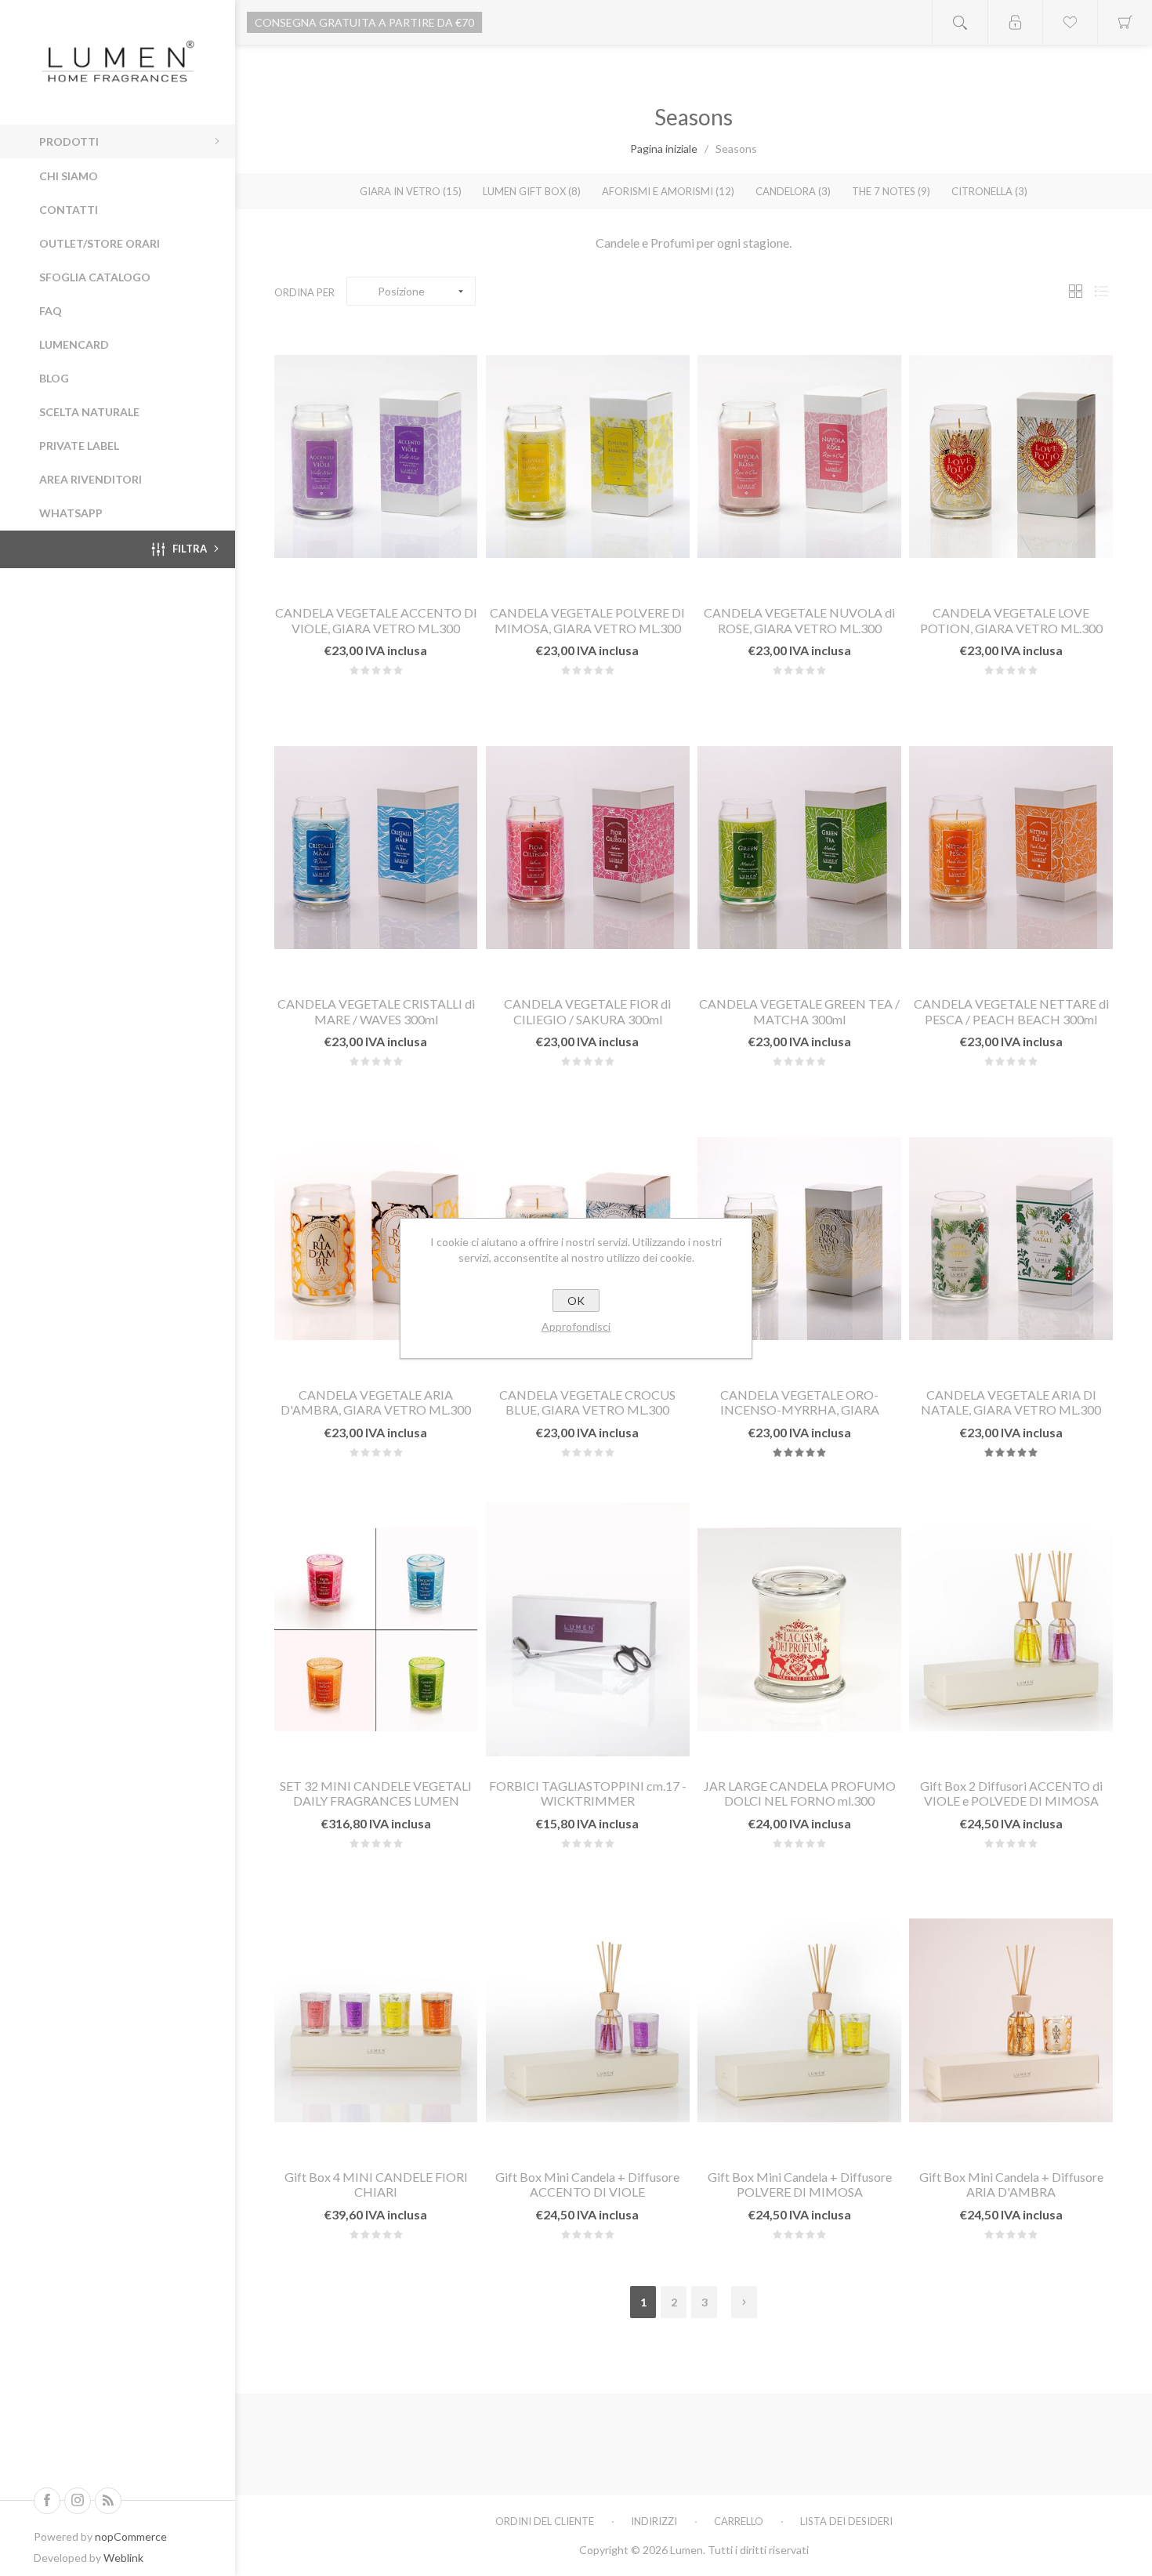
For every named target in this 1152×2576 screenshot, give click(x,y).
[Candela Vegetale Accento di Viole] (376, 457)
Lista (1101, 291)
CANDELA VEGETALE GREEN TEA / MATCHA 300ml (799, 1011)
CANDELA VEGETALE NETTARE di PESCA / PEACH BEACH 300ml (1011, 1011)
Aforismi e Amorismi (668, 191)
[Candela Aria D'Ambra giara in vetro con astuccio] (376, 1238)
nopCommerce (131, 2536)
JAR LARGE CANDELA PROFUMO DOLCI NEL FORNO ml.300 (800, 1793)
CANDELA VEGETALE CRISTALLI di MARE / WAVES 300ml (376, 1011)
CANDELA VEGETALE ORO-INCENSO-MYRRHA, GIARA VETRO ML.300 (800, 1409)
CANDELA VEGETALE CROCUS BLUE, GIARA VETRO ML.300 (587, 1402)
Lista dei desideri (846, 2521)
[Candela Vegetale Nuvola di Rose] (799, 457)
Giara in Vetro (411, 191)
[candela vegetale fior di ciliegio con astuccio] (587, 847)
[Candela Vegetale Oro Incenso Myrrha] (799, 1238)
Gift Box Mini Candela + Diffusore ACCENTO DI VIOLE (587, 2184)
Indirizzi (654, 2521)
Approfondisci (576, 1326)
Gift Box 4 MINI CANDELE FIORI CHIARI (376, 2184)
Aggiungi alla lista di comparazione (413, 573)
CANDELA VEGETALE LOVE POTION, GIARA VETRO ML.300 (1011, 620)
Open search (960, 22)
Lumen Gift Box (532, 191)
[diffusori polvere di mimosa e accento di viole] (1011, 1629)
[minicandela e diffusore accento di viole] (587, 2020)
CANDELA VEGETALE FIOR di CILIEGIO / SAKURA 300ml (587, 1011)
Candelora (793, 191)
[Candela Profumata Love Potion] (1011, 457)
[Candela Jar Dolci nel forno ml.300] (799, 1629)
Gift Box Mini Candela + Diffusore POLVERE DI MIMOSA (800, 2184)
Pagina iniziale (664, 149)
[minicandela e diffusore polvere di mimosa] (799, 2020)
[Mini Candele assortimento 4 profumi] (376, 1629)
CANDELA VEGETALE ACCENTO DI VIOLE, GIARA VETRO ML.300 (376, 620)
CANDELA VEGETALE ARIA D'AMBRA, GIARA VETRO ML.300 (376, 1402)
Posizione (401, 291)
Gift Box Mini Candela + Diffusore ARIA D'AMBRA (1011, 2184)
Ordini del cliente (545, 2521)
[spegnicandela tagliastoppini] (587, 1629)
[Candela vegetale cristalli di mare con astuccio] (376, 847)
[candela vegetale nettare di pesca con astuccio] (1011, 847)
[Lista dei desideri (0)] (1070, 22)
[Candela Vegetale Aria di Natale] (1011, 1238)
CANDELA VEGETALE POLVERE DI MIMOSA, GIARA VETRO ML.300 (587, 620)
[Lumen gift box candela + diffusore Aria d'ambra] (1011, 2020)
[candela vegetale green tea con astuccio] (799, 847)
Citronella (989, 191)
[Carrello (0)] (1125, 22)
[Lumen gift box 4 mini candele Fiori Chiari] (376, 2020)
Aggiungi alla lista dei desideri (376, 573)
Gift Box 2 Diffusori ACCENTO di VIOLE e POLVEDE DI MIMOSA (1011, 1793)
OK (576, 1301)
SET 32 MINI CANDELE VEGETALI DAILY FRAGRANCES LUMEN (376, 1793)
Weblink (123, 2558)
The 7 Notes (891, 191)
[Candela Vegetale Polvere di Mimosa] (587, 457)
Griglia (1075, 291)
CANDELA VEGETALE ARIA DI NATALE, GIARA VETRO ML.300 (1011, 1402)
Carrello (739, 2521)
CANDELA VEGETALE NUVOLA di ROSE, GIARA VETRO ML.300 (799, 620)
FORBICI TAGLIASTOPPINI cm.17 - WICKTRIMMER (588, 1793)
